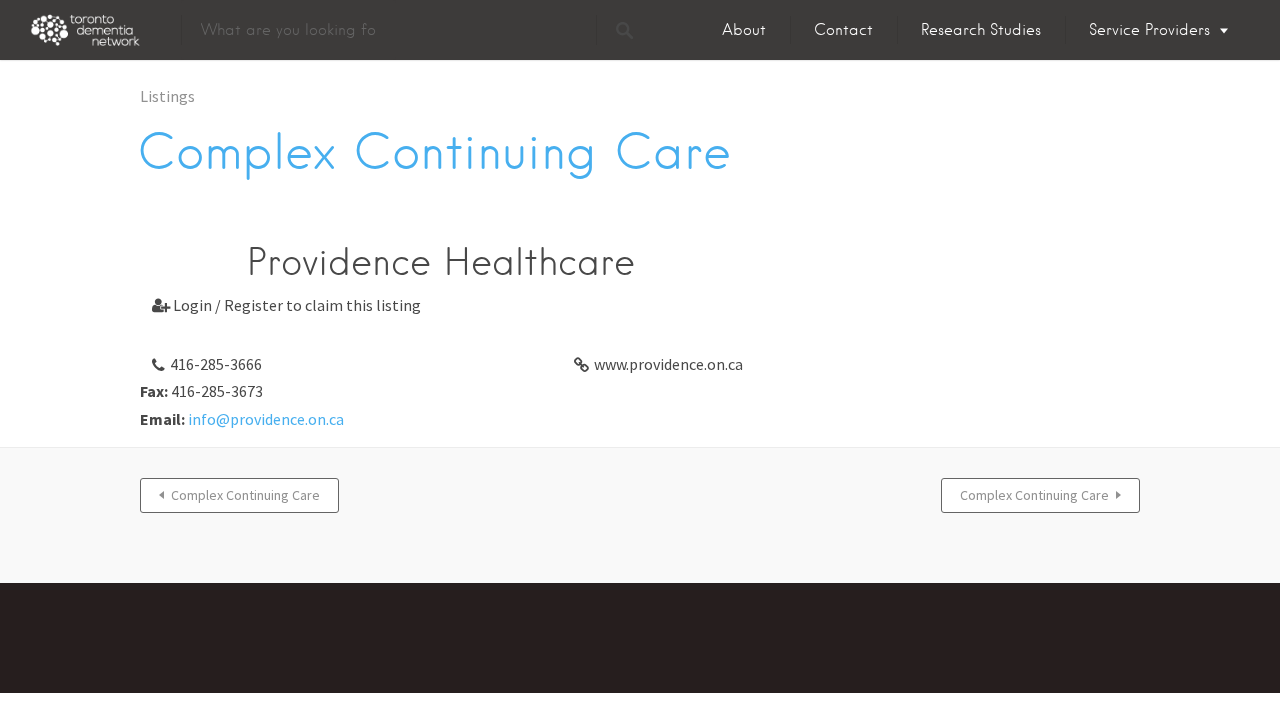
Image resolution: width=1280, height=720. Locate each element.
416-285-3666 (216, 364)
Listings (167, 96)
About (744, 30)
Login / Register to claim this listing (286, 305)
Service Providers (1149, 30)
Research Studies (981, 30)
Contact (843, 30)
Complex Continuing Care (245, 495)
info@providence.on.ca (266, 419)
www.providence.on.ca (668, 364)
